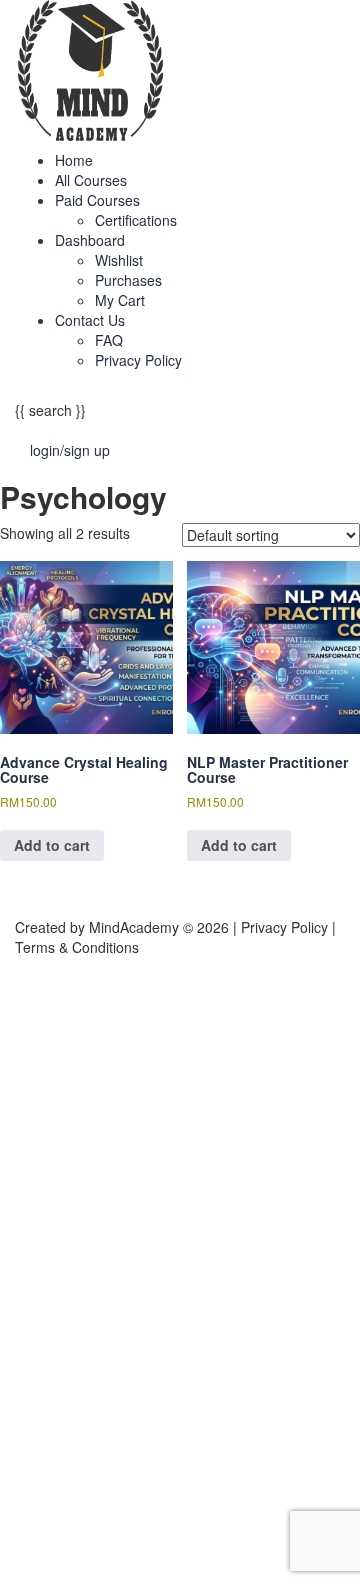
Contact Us (90, 320)
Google (41, 997)
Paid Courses (97, 200)
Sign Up (111, 1555)
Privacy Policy (138, 360)
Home (74, 160)
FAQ (109, 340)
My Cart (120, 300)
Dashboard (90, 240)
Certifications (136, 220)
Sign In (160, 1555)
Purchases (128, 280)
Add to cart (52, 845)
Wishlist (119, 260)
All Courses (91, 180)
